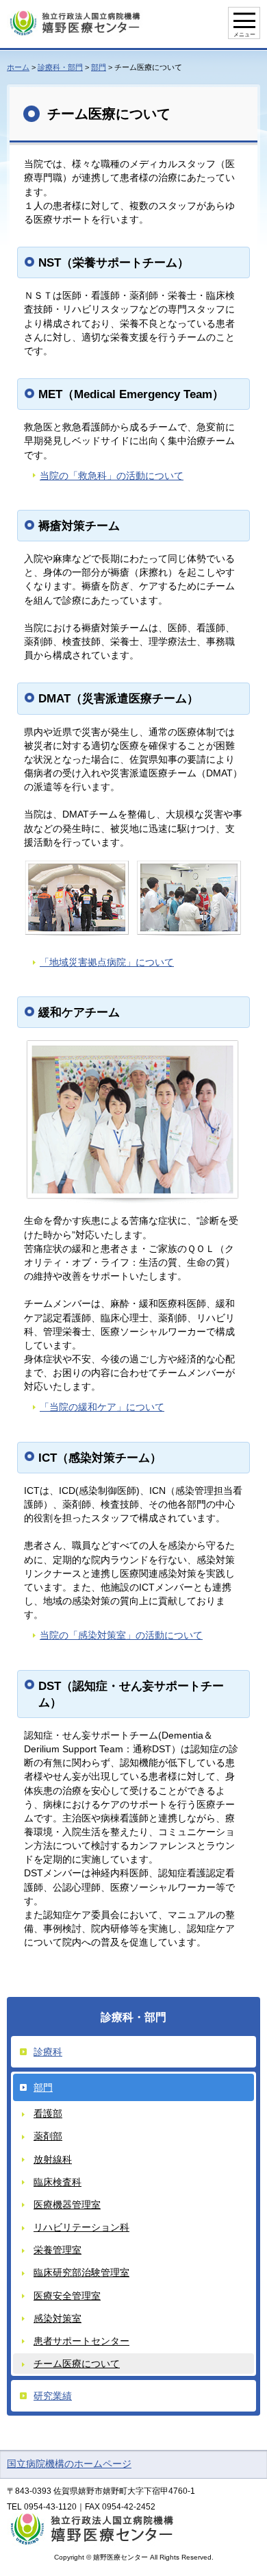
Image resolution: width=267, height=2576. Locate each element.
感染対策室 (58, 2318)
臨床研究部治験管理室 (81, 2272)
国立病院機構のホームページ (69, 2464)
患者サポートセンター (81, 2341)
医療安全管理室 (67, 2296)
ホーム (18, 67)
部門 (99, 67)
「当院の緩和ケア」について (102, 1407)
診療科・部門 (60, 67)
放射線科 (53, 2159)
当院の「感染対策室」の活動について (121, 1635)
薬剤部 (48, 2136)
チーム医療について (77, 2364)
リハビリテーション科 (81, 2227)
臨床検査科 (58, 2182)
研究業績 (53, 2396)
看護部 (48, 2113)
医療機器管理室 (67, 2205)
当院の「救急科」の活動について (112, 476)
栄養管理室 (58, 2250)
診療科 (48, 2052)
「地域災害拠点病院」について (107, 962)
